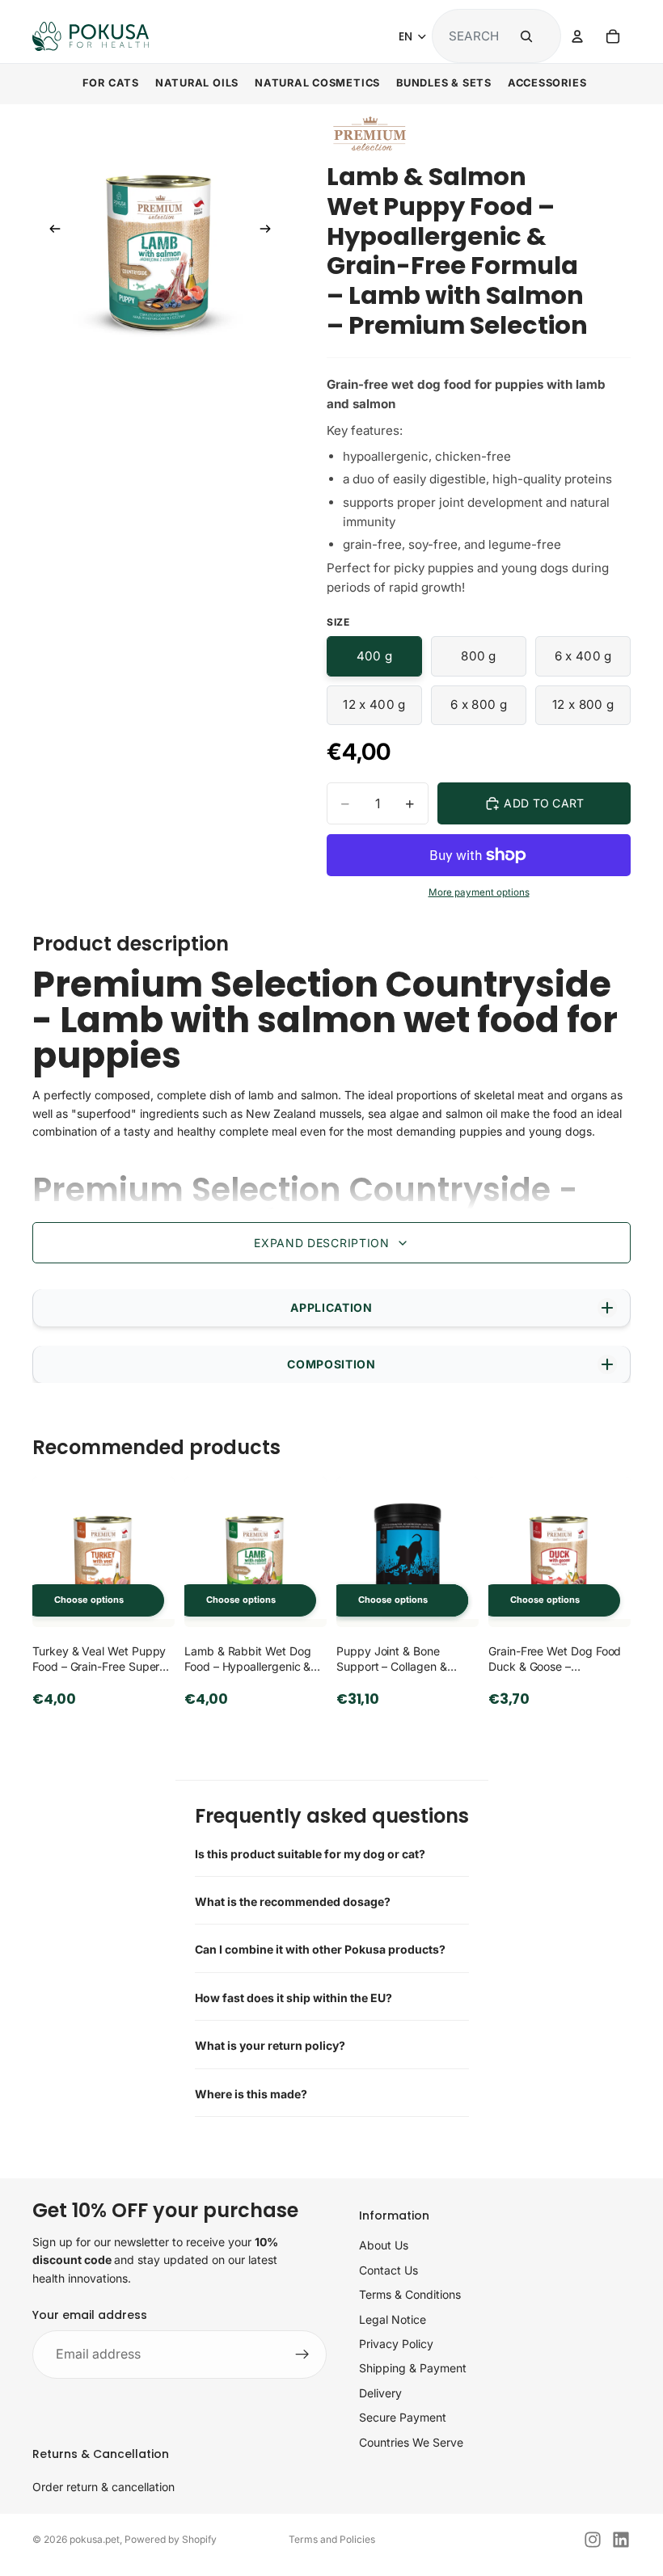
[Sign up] (302, 2355)
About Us (384, 2245)
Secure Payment (403, 2417)
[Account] (577, 36)
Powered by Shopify (171, 2539)
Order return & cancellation (103, 2487)
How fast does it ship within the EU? (293, 1998)
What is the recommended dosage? (293, 1901)
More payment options (479, 892)
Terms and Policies (332, 2539)
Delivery (380, 2393)
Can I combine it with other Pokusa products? (320, 1949)
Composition (331, 1364)
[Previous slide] (50, 232)
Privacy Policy (396, 2344)
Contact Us (389, 2270)
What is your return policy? (270, 2045)
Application (331, 1307)
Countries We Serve (411, 2442)
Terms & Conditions (410, 2294)
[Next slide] (270, 232)
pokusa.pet (95, 2539)
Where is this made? (251, 2094)
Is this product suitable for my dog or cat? (310, 1854)
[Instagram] (593, 2540)
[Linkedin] (621, 2540)
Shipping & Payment (413, 2368)
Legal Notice (393, 2319)
